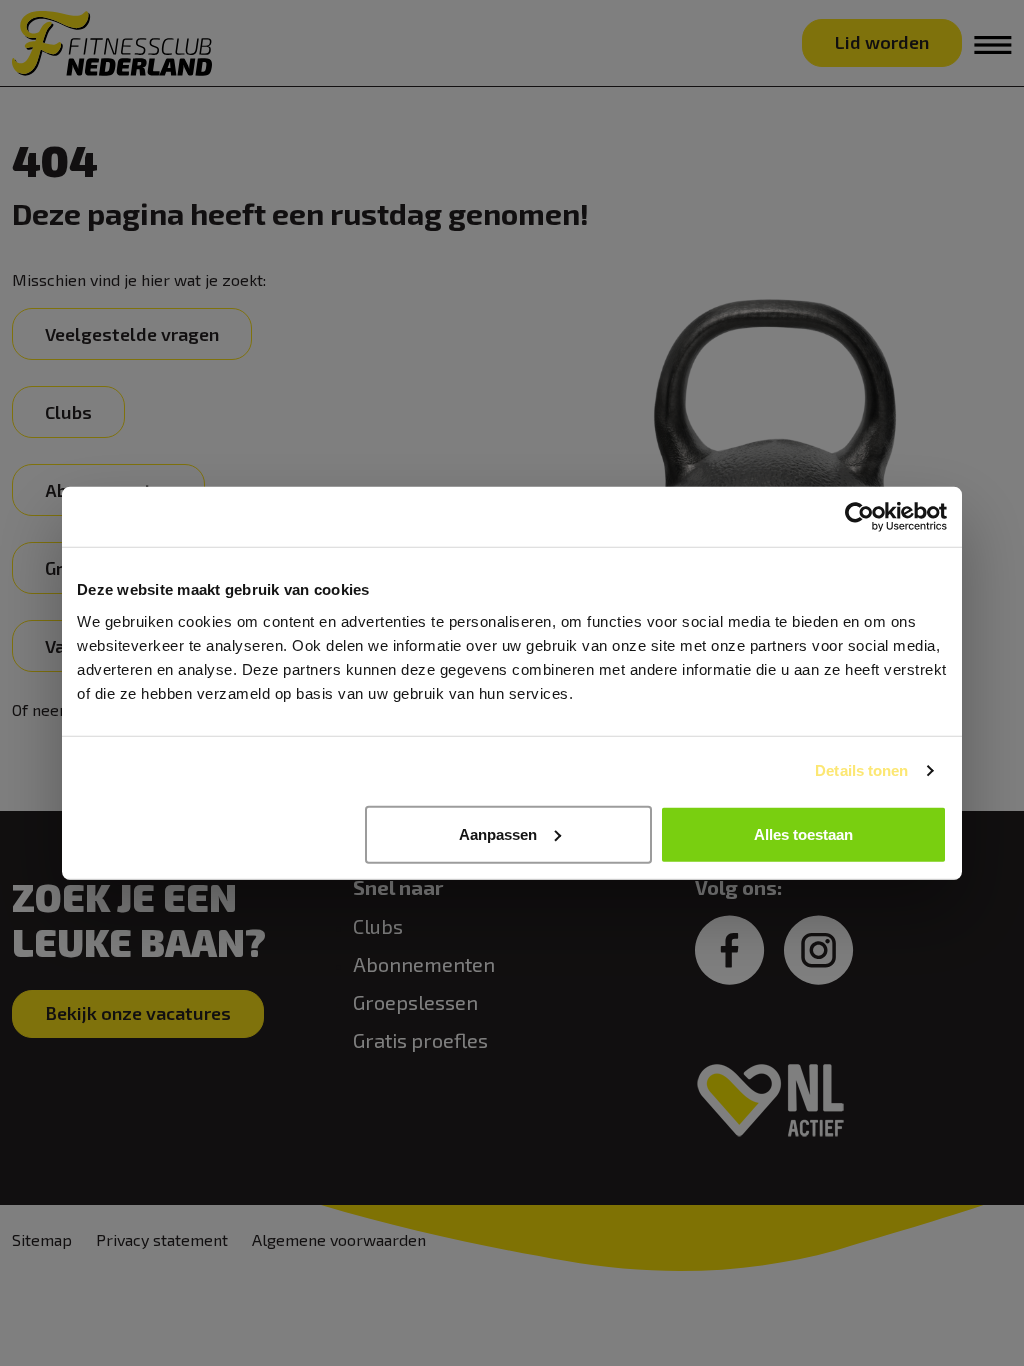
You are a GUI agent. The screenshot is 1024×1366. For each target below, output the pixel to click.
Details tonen (861, 770)
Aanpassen (498, 833)
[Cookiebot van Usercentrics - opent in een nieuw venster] (859, 517)
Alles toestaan (803, 833)
